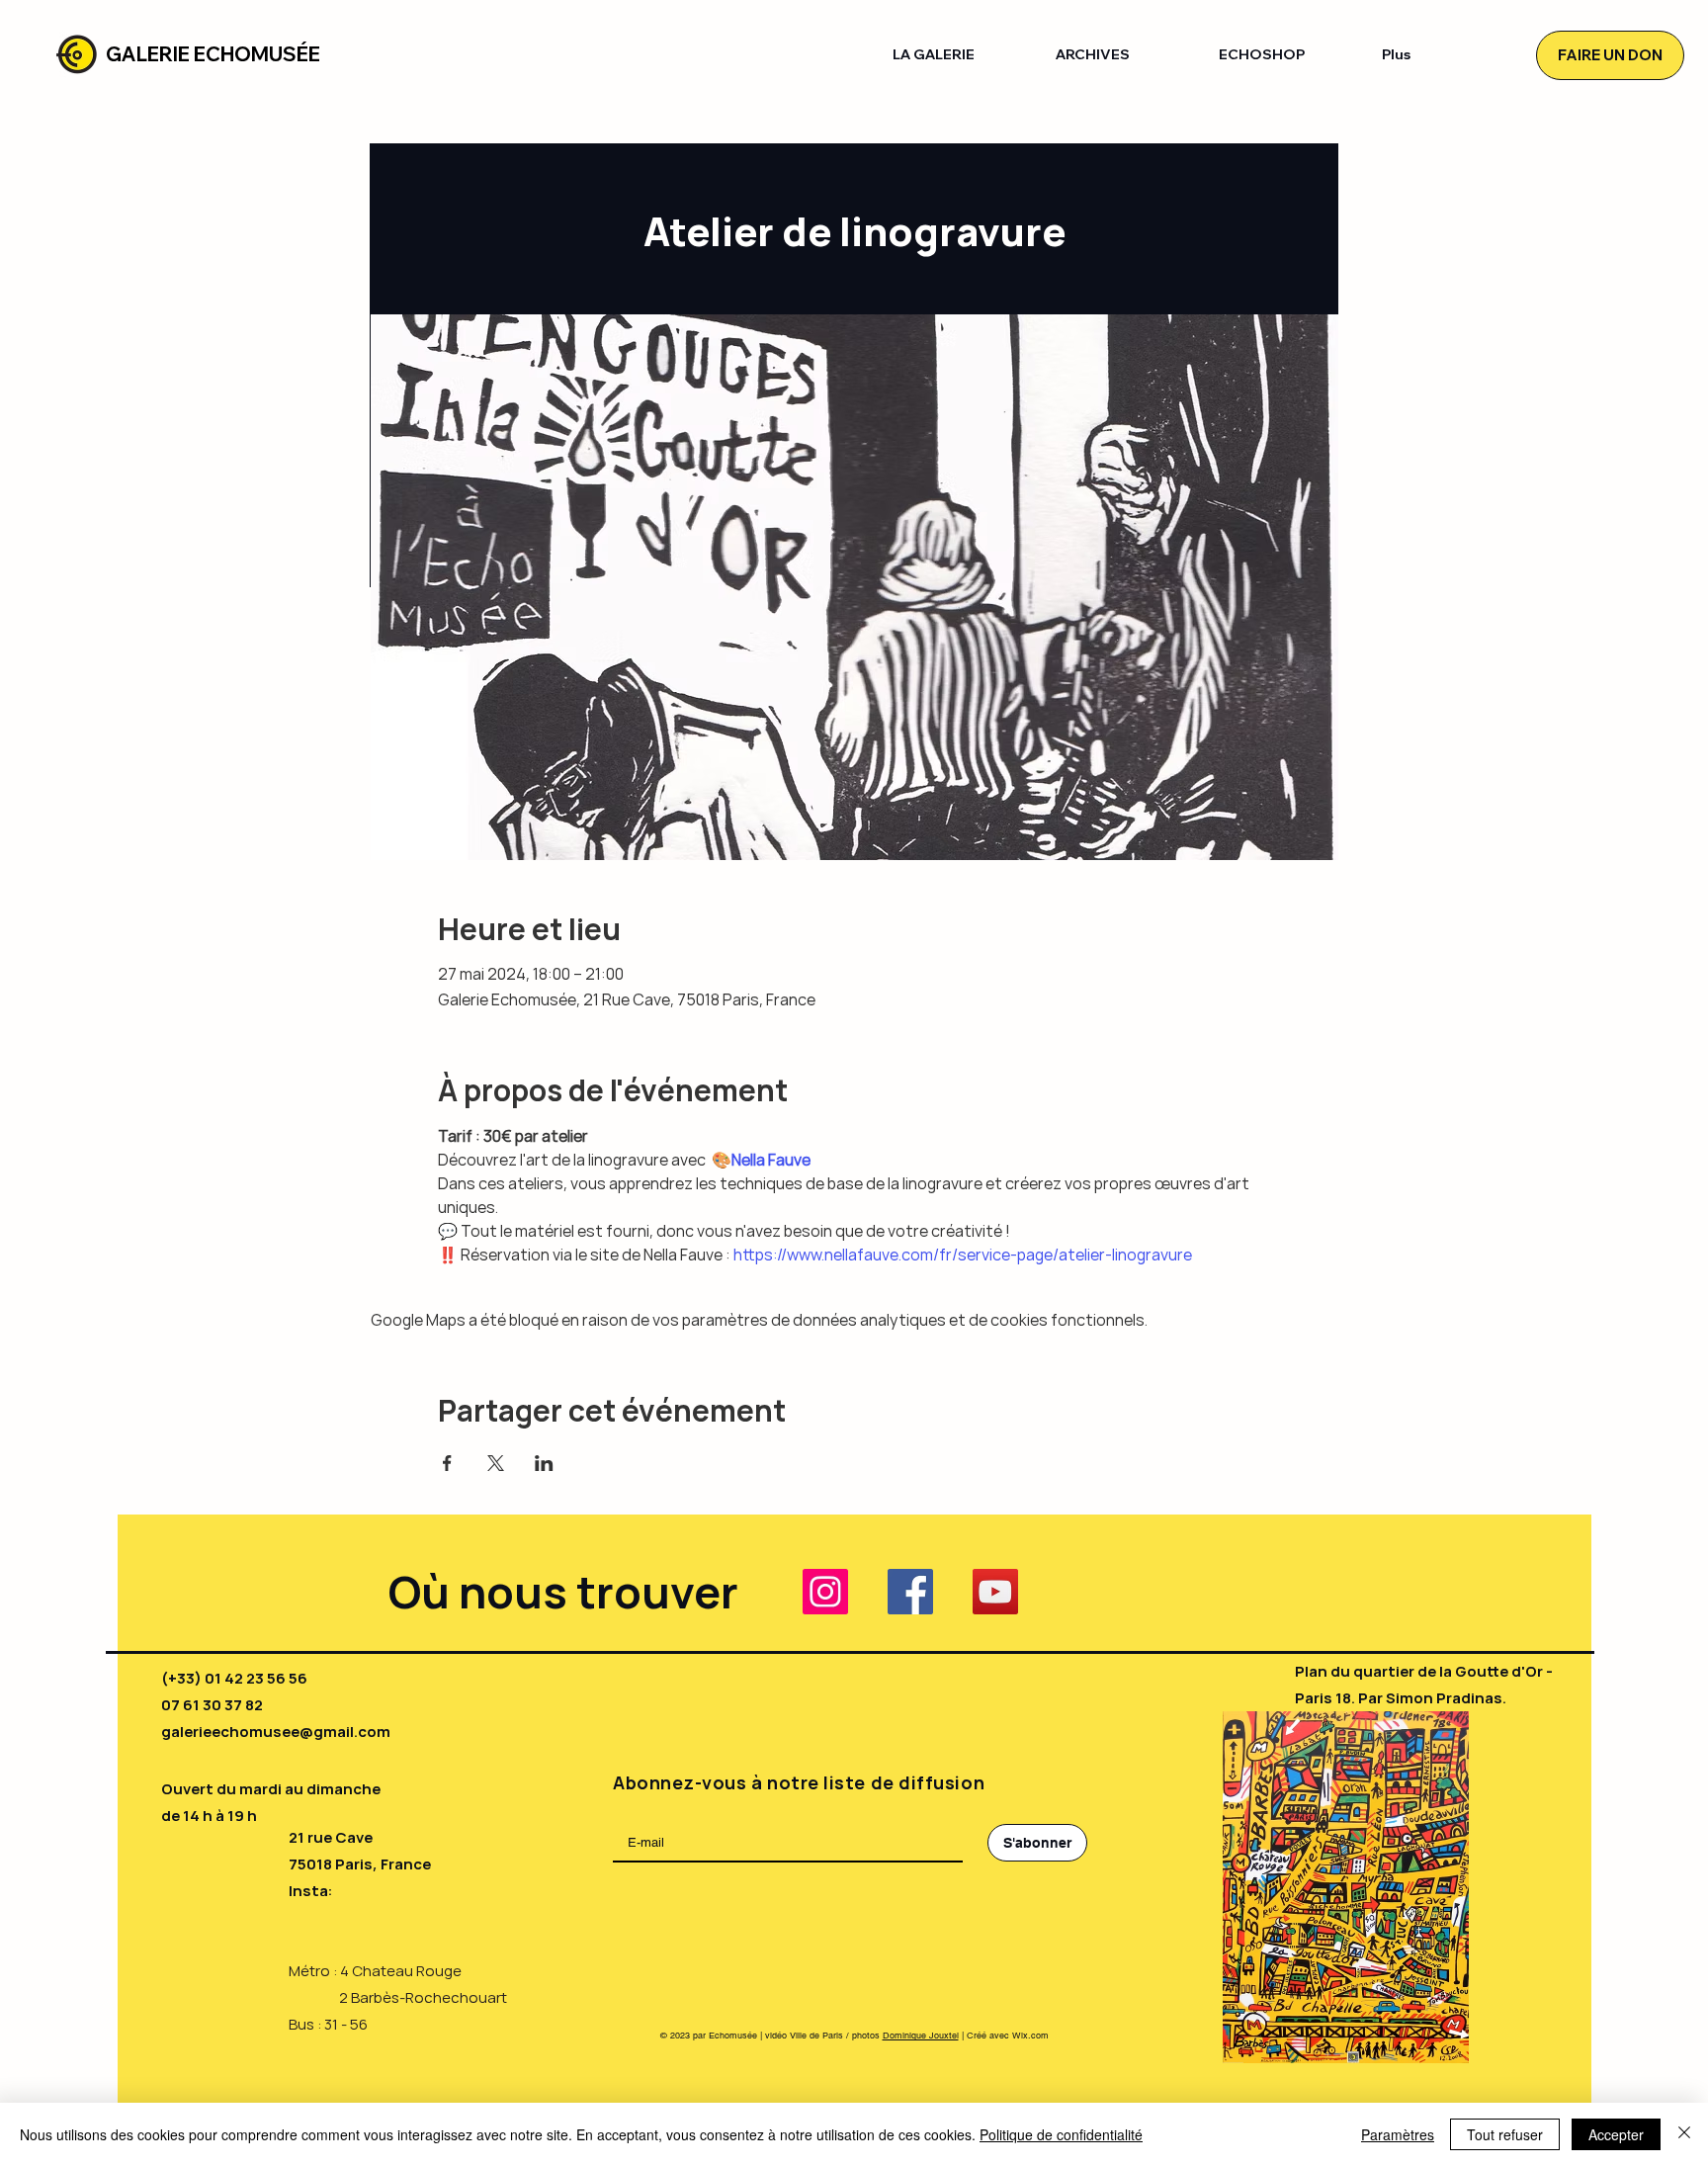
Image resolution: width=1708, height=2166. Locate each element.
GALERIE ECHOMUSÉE (213, 54)
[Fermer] (1684, 2134)
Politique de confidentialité (1061, 2134)
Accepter (1616, 2134)
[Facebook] (910, 1592)
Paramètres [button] (1398, 2134)
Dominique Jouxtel (921, 2036)
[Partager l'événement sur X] (496, 1463)
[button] (959, 55)
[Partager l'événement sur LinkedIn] (544, 1463)
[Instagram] (825, 1592)
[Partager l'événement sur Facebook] (447, 1463)
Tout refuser (1505, 2134)
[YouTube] (995, 1592)
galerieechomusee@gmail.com (276, 1732)
